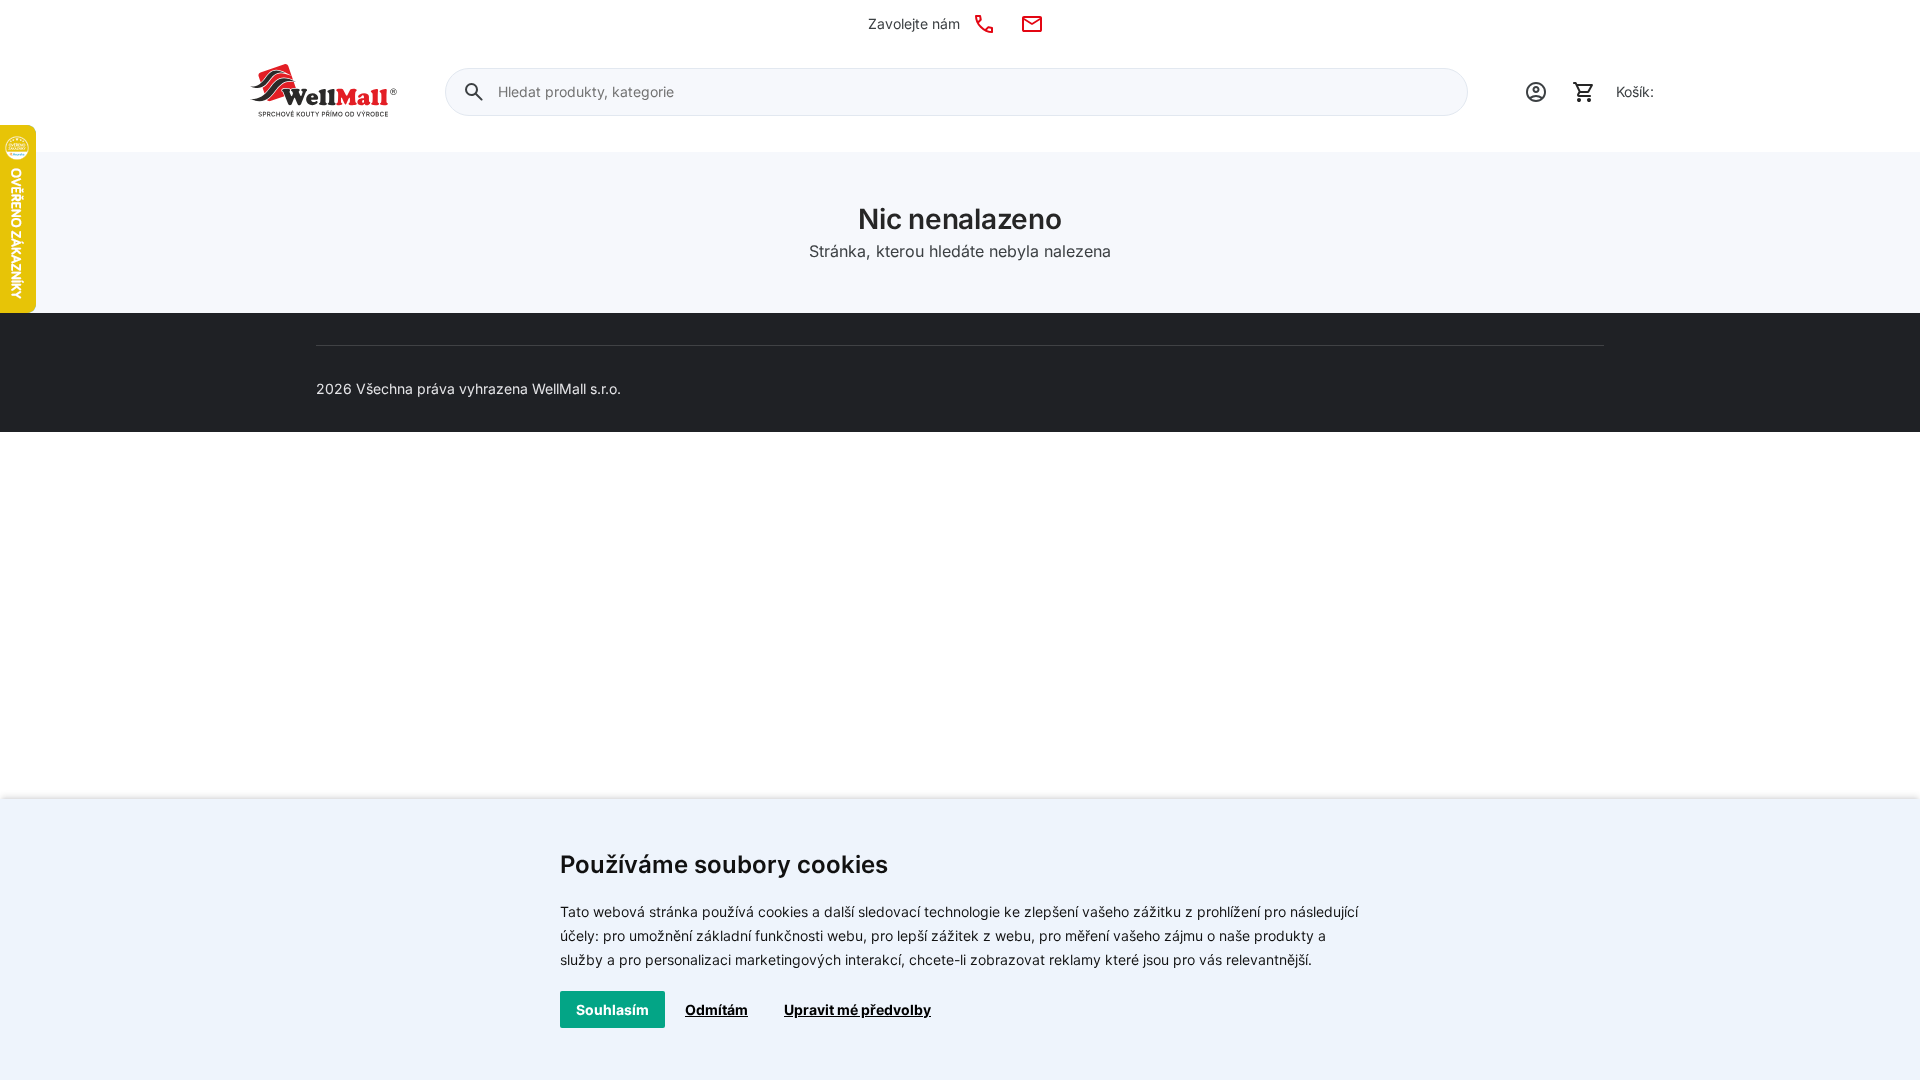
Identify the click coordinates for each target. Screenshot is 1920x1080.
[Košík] (1584, 92)
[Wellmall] (323, 92)
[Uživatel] (1536, 92)
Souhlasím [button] (612, 1009)
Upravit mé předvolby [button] (857, 1009)
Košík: (1635, 91)
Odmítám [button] (716, 1009)
